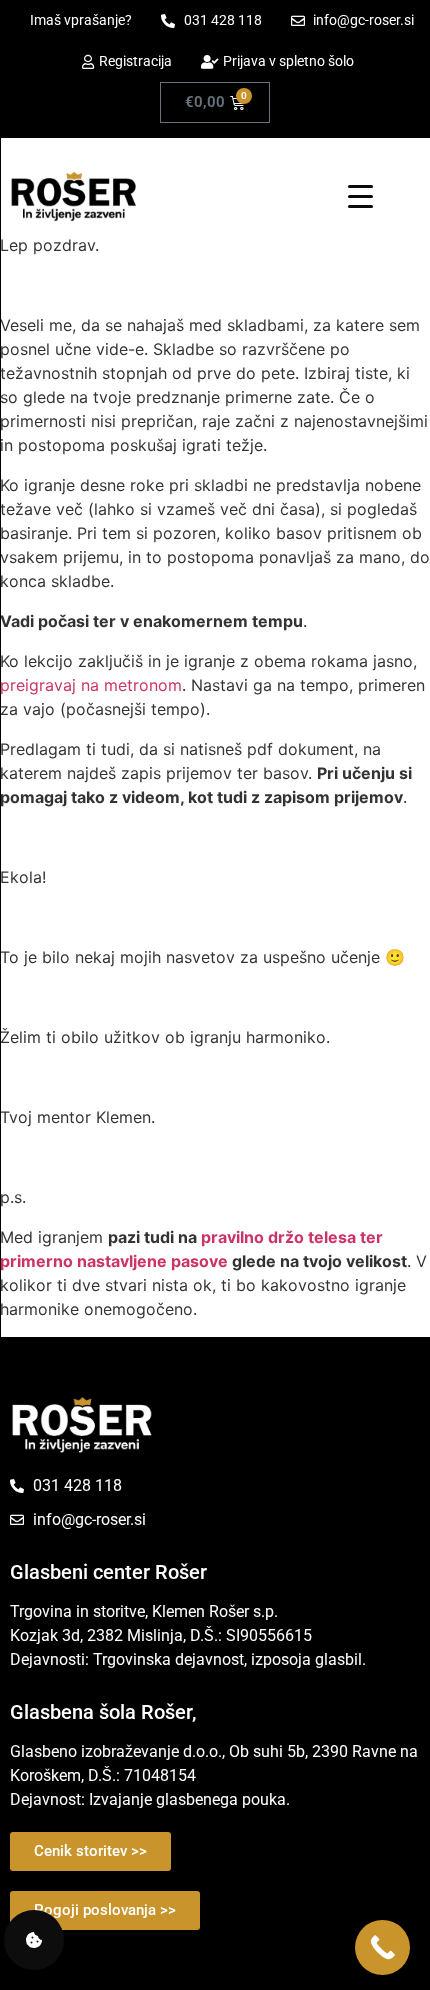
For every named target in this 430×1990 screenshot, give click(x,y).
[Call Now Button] (382, 1947)
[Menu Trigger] (360, 195)
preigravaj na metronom (91, 685)
